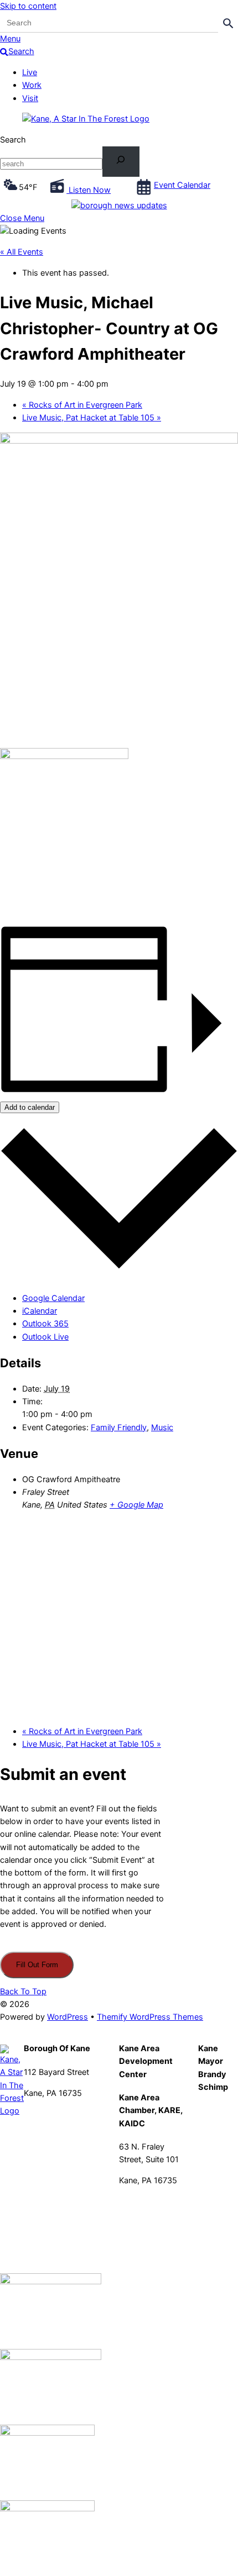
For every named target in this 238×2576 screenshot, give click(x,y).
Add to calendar (30, 1107)
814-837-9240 (52, 2114)
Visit (30, 98)
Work (32, 85)
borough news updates (124, 206)
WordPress (68, 2017)
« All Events (22, 252)
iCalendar (40, 1311)
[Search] (121, 162)
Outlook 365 (45, 1324)
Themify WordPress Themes (150, 2017)
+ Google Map (136, 1505)
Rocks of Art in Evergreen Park (82, 405)
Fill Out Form (37, 1965)
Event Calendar (182, 185)
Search (13, 140)
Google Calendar (53, 1298)
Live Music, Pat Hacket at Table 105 (92, 418)
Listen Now (89, 190)
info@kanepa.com (153, 2214)
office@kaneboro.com (65, 2126)
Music (162, 1427)
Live (30, 72)
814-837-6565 (147, 2201)
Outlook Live (45, 1337)
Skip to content (28, 6)
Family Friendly (119, 1427)
